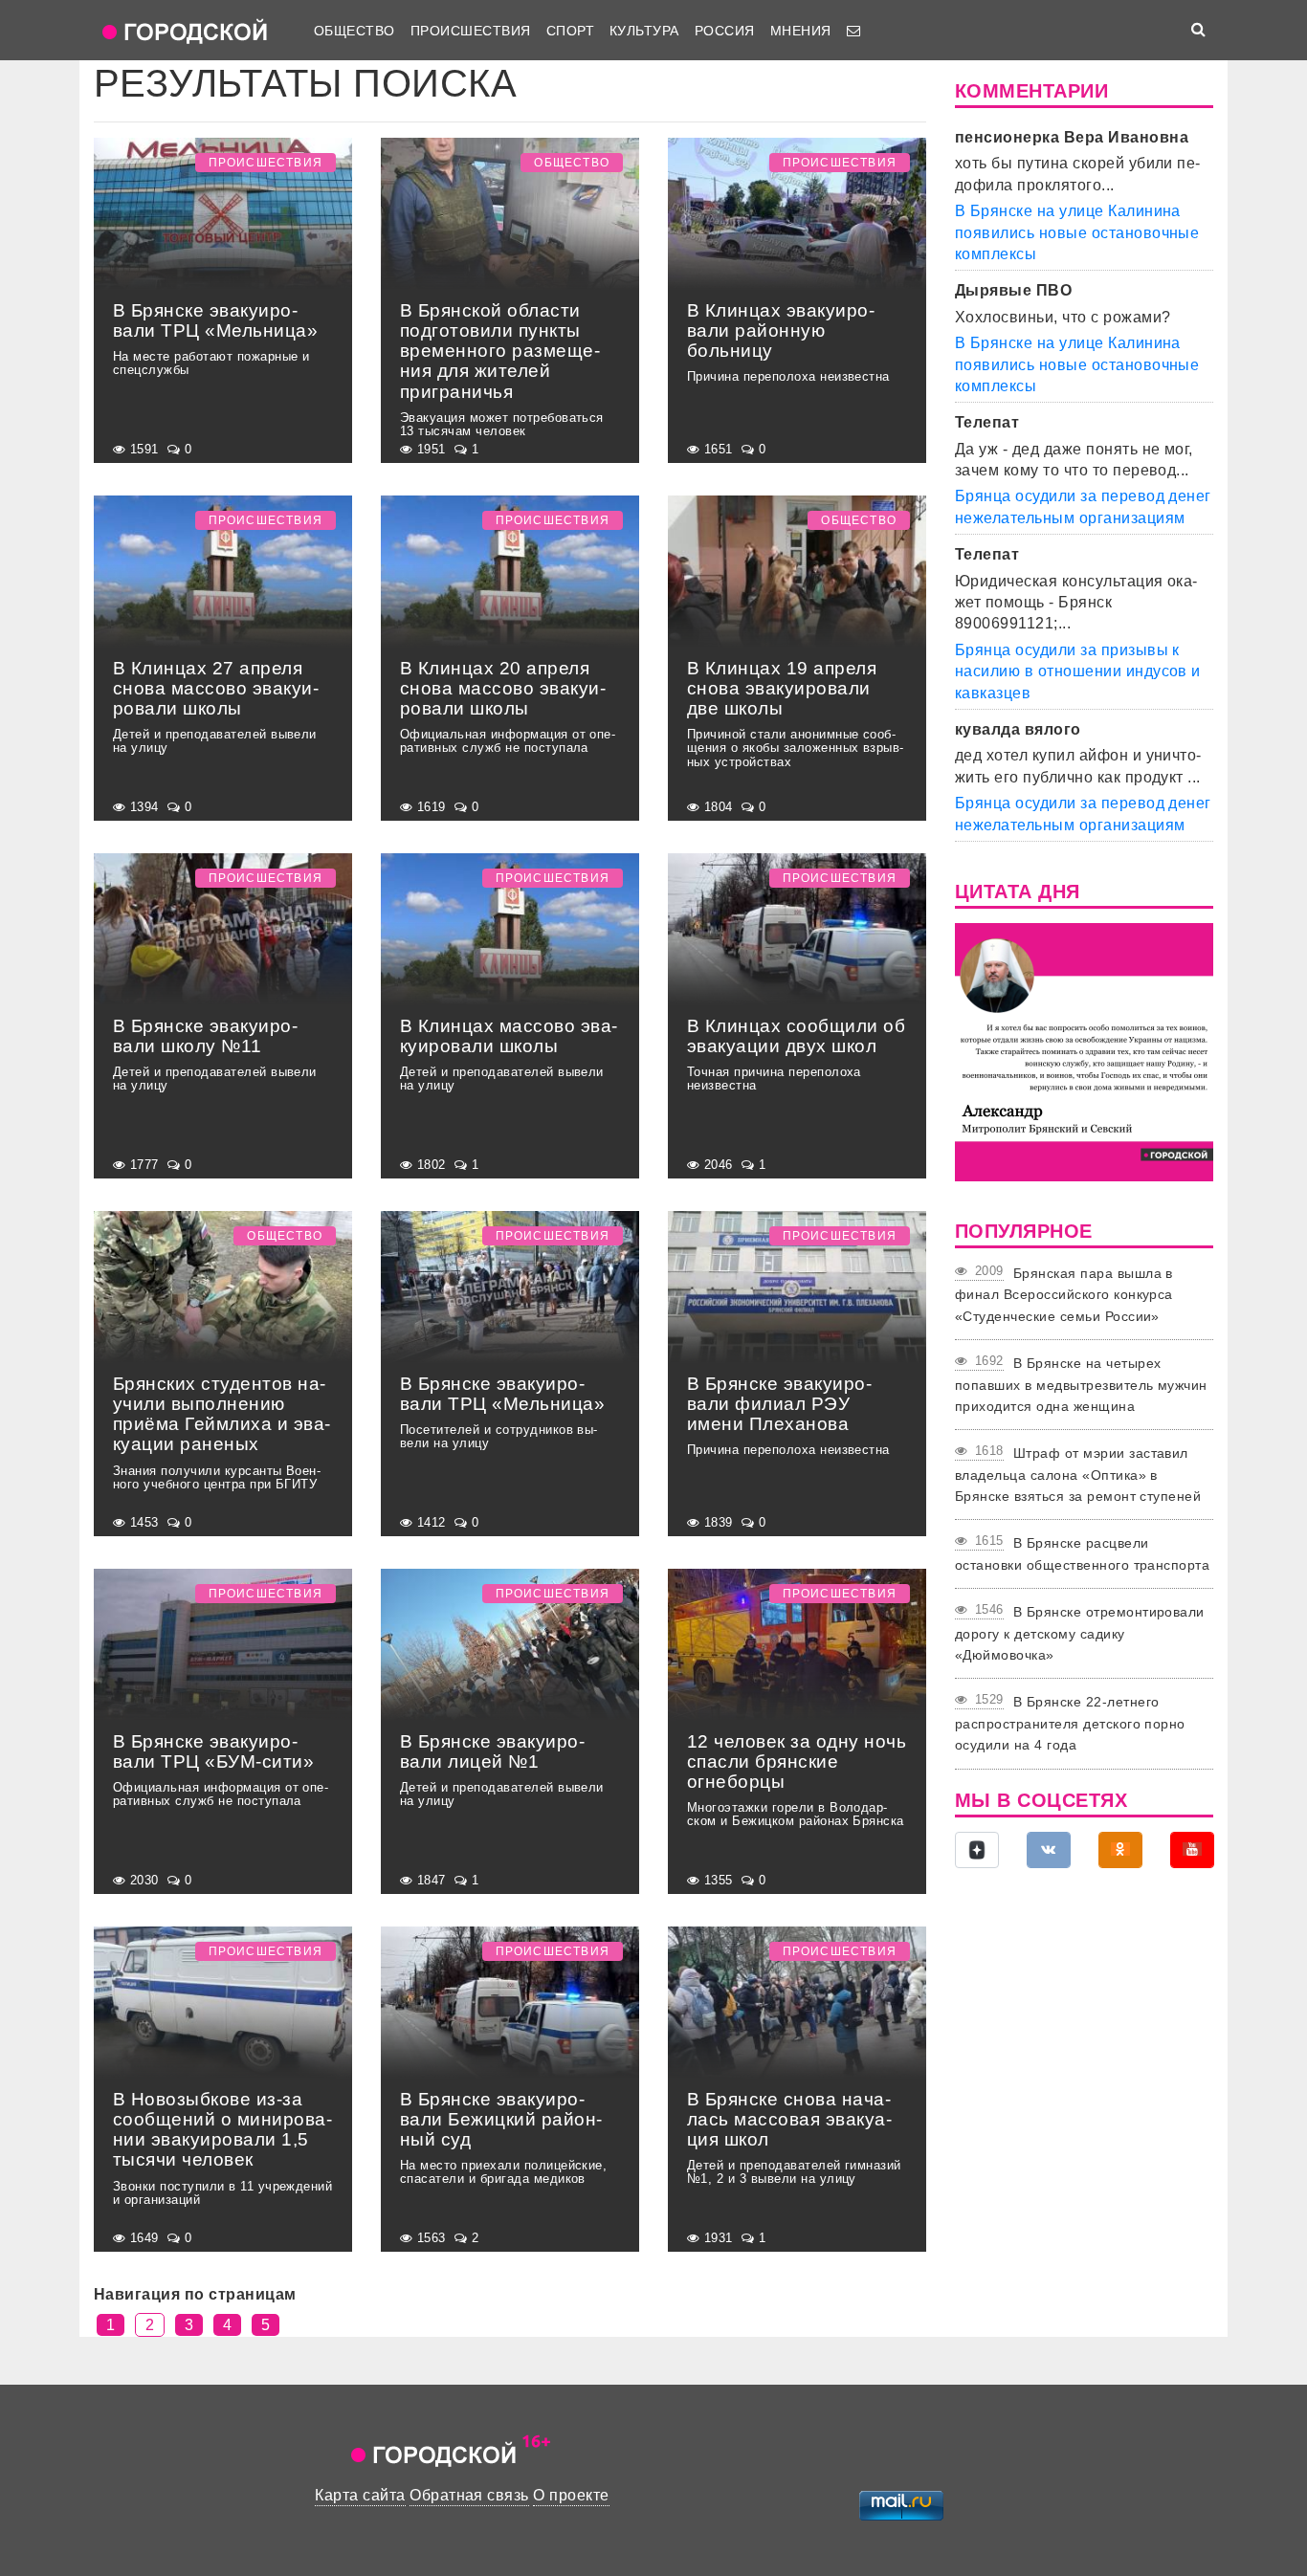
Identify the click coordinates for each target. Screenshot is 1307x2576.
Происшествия (471, 31)
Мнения (801, 31)
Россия (725, 31)
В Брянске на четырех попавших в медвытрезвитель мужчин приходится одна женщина (1081, 1385)
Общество (354, 31)
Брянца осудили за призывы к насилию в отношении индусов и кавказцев (1078, 672)
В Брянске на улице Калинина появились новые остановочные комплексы (1077, 232)
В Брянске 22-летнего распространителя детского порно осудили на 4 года (1070, 1723)
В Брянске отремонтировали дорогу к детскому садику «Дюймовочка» (1080, 1633)
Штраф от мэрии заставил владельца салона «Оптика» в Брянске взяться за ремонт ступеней (1078, 1475)
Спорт (570, 31)
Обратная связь (469, 2495)
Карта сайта (360, 2495)
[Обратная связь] (853, 31)
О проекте (571, 2495)
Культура (644, 31)
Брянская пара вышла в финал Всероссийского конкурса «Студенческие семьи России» (1064, 1295)
